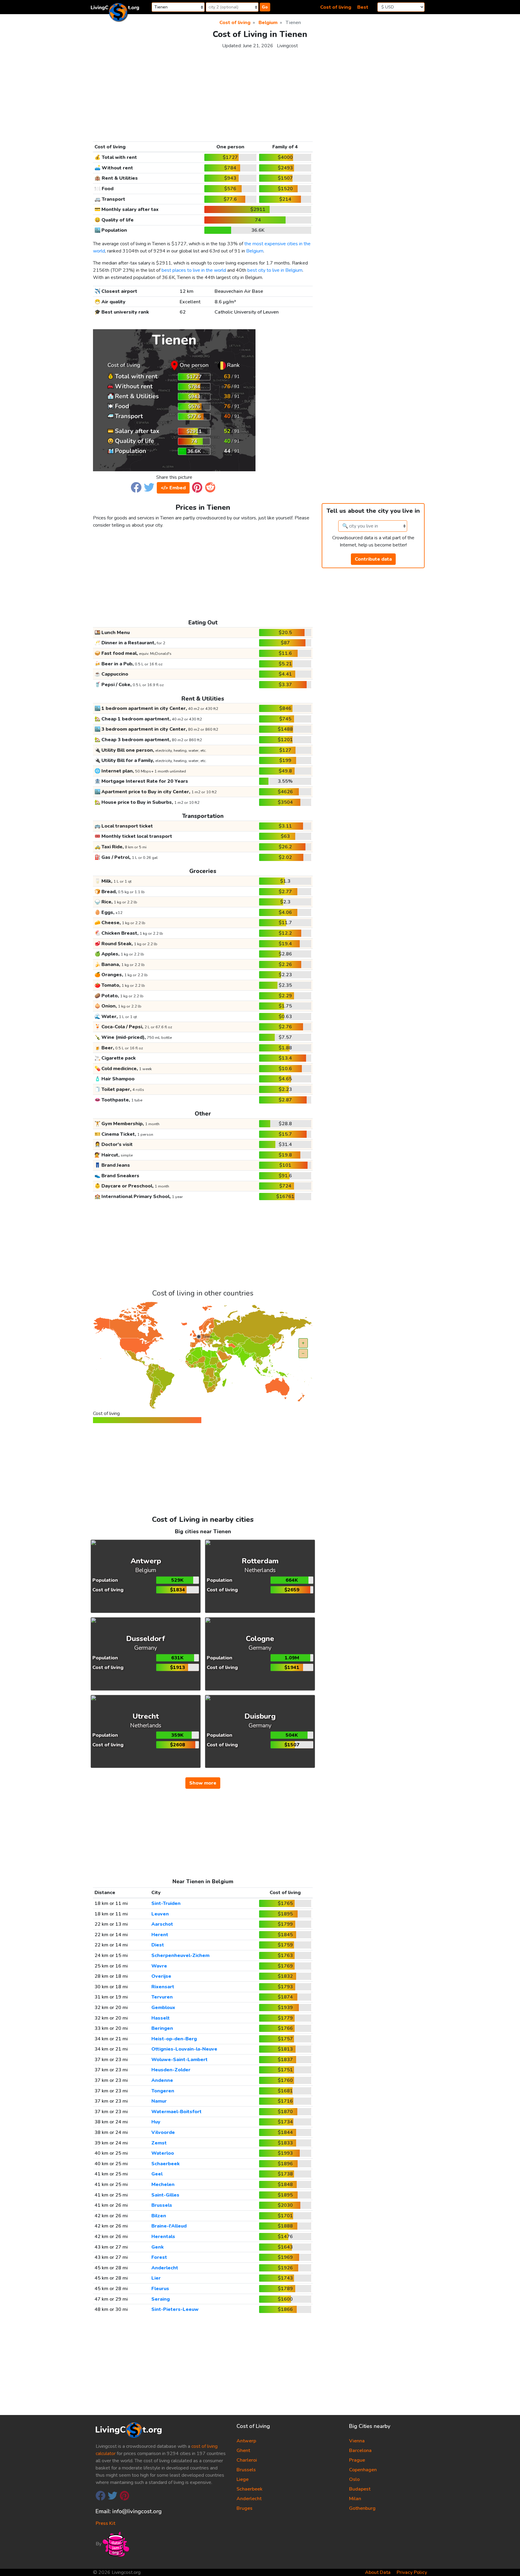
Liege (243, 2479)
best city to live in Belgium (275, 270)
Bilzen (159, 2216)
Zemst (159, 2143)
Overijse (161, 1976)
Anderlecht (165, 2268)
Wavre (159, 1966)
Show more (203, 1783)
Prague (357, 2460)
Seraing (161, 2299)
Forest (159, 2257)
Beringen (162, 2028)
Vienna (357, 2441)
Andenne (162, 2080)
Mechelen (163, 2184)
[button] (136, 487)
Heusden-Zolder (171, 2070)
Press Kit (105, 2523)
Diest (158, 1945)
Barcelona (360, 2451)
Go (265, 7)
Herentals (163, 2237)
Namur (159, 2101)
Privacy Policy (412, 2572)
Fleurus (160, 2289)
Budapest (360, 2489)
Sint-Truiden (166, 1903)
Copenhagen (363, 2470)
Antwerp (246, 2441)
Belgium (255, 251)
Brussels (162, 2205)
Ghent (243, 2451)
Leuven (160, 1914)
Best (363, 7)
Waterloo (163, 2153)
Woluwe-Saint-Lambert (180, 2060)
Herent (160, 1935)
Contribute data (373, 559)
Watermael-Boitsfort (176, 2112)
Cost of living (336, 7)
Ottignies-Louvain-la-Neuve (184, 2049)
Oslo (354, 2479)
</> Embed (173, 488)
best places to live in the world (194, 270)
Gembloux (163, 2008)
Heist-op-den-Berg (174, 2039)
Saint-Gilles (165, 2195)
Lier (156, 2278)
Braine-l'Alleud (169, 2226)
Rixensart (163, 1987)
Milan (355, 2499)
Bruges (245, 2508)
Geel (157, 2174)
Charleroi (247, 2460)
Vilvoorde (163, 2132)
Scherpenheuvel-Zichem (180, 1955)
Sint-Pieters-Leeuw (175, 2309)
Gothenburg (362, 2508)
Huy (156, 2122)
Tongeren (163, 2091)
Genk (158, 2247)
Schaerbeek (166, 2164)
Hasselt (161, 2018)
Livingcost (287, 46)
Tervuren (162, 1997)
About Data (378, 2572)
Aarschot (162, 1924)
